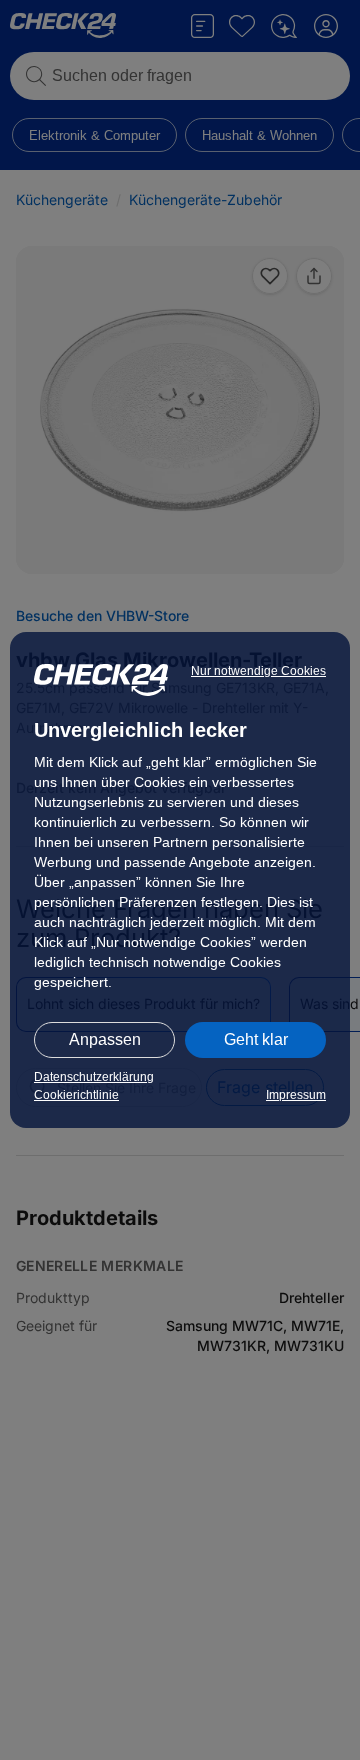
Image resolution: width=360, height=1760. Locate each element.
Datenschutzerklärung (94, 1077)
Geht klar (256, 1039)
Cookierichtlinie (76, 1095)
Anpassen (105, 1039)
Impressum (296, 1095)
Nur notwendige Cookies (258, 671)
